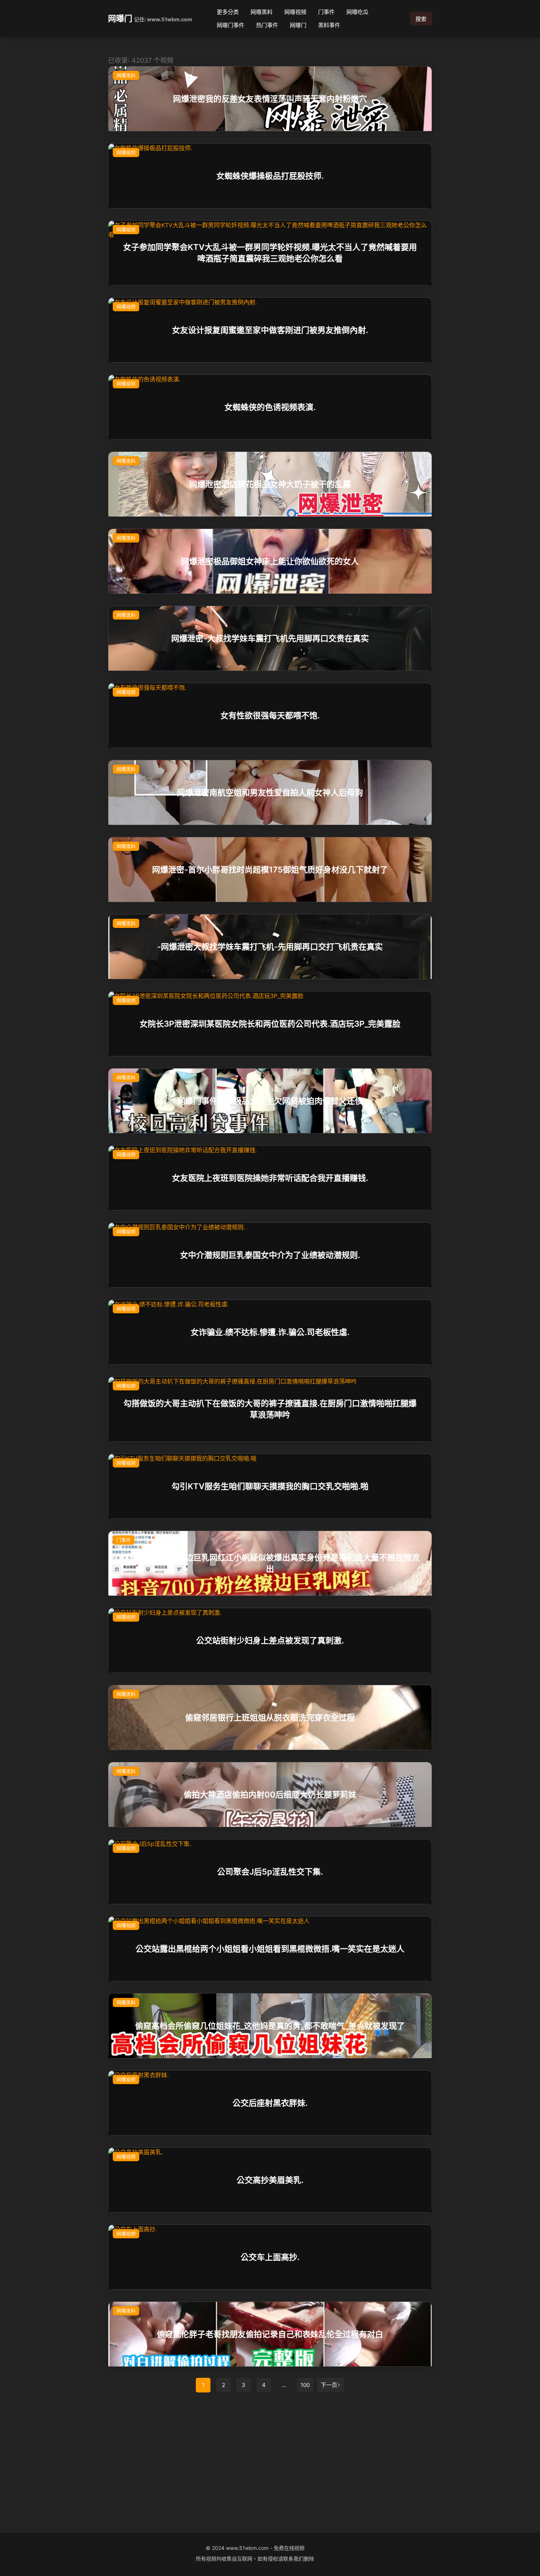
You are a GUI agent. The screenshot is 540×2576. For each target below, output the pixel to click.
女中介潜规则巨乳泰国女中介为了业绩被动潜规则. (270, 1255)
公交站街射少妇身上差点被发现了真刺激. (270, 1640)
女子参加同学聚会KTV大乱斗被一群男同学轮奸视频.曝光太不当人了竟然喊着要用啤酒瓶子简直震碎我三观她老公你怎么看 (270, 253)
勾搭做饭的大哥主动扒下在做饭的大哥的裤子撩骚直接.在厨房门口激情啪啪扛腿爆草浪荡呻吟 (270, 1409)
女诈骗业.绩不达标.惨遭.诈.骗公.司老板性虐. (270, 1332)
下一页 (329, 2385)
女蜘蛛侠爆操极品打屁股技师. (270, 176)
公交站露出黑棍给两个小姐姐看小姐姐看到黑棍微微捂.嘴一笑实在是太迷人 (270, 1949)
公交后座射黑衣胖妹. (270, 2103)
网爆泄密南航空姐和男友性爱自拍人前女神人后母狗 (270, 792)
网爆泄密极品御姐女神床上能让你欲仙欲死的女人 (270, 561)
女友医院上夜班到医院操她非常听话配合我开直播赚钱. (270, 1178)
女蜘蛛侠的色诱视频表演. (270, 407)
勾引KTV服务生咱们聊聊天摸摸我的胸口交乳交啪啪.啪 (270, 1486)
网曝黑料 (262, 12)
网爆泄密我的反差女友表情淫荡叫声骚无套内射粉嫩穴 (270, 99)
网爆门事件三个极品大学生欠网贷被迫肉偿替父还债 (270, 1101)
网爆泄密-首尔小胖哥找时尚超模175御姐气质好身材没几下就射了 (270, 870)
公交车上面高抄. (270, 2257)
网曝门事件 (231, 25)
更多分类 (228, 12)
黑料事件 (329, 25)
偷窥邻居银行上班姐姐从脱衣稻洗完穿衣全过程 (270, 1717)
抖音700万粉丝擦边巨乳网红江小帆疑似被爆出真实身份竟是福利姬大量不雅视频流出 (270, 1563)
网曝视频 (295, 12)
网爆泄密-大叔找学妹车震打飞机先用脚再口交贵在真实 (270, 638)
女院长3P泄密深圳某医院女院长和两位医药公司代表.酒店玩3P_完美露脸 (270, 1024)
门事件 (326, 12)
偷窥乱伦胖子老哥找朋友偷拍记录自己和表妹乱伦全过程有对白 (270, 2334)
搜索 (421, 19)
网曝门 (120, 18)
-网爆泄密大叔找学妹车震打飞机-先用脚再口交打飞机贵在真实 (270, 947)
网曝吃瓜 (357, 12)
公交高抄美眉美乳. (270, 2180)
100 (305, 2385)
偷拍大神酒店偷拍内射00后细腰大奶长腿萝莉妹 (270, 1795)
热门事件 (267, 25)
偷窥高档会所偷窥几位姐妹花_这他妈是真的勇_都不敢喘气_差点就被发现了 (270, 2026)
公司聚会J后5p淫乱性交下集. (270, 1872)
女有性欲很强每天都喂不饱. (270, 715)
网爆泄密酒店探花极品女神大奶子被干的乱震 (270, 484)
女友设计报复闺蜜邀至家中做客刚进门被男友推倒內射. (270, 330)
